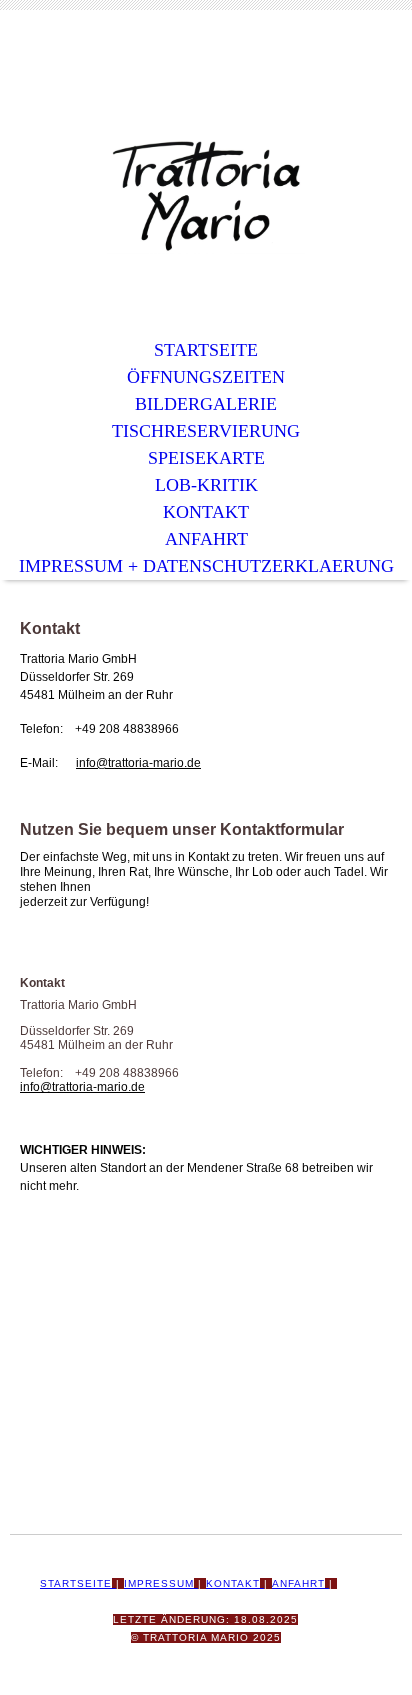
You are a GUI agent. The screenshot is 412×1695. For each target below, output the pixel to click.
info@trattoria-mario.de (138, 763)
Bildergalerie (206, 404)
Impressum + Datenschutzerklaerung (206, 566)
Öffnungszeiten (206, 377)
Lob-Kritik (206, 485)
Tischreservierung (206, 431)
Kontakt (206, 512)
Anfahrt (206, 539)
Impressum (159, 1583)
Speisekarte (206, 458)
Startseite (206, 350)
